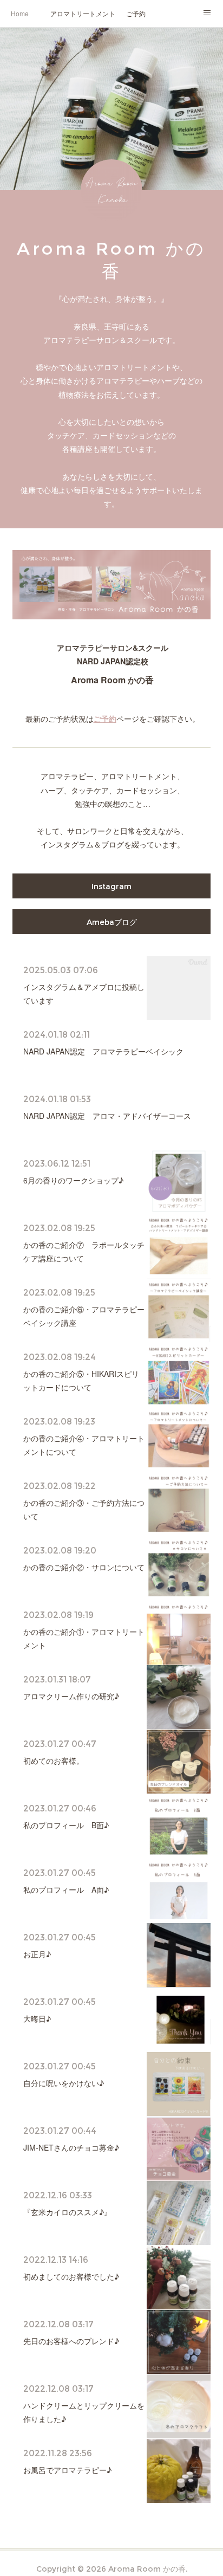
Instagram (111, 886)
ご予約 (136, 13)
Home (20, 13)
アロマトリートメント (83, 13)
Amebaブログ (112, 922)
